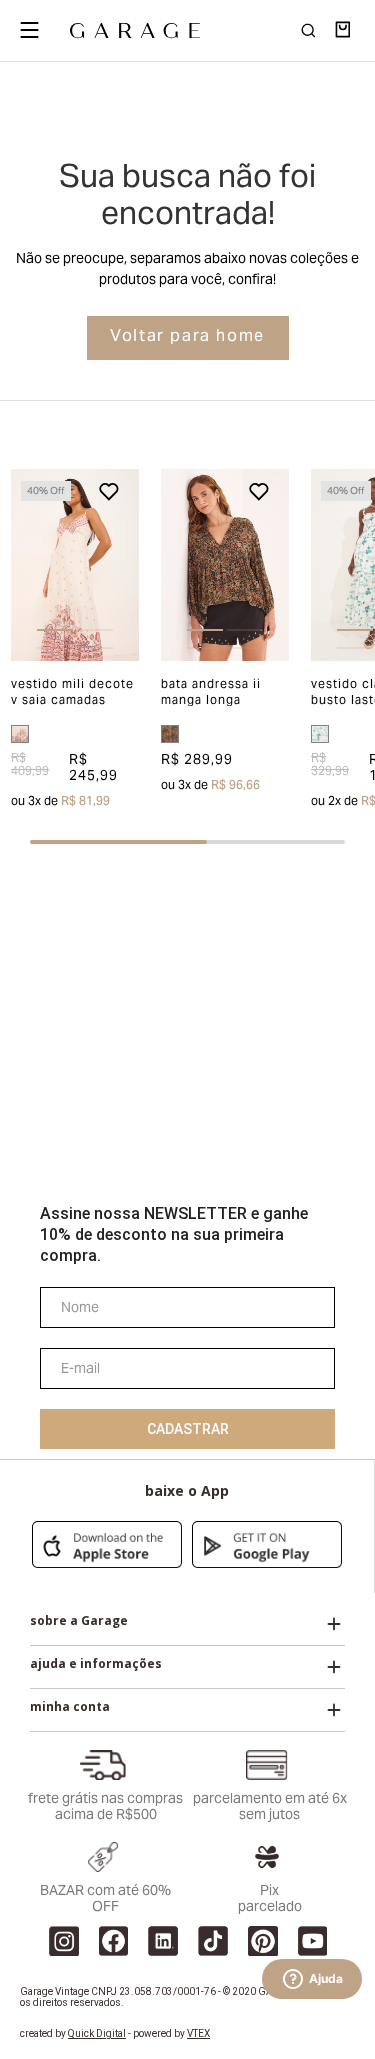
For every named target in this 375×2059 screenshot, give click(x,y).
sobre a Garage (79, 1621)
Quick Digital (97, 2033)
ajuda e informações (96, 1664)
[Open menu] (29, 30)
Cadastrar (188, 1429)
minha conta (70, 1707)
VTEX (198, 2033)
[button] (24, 565)
